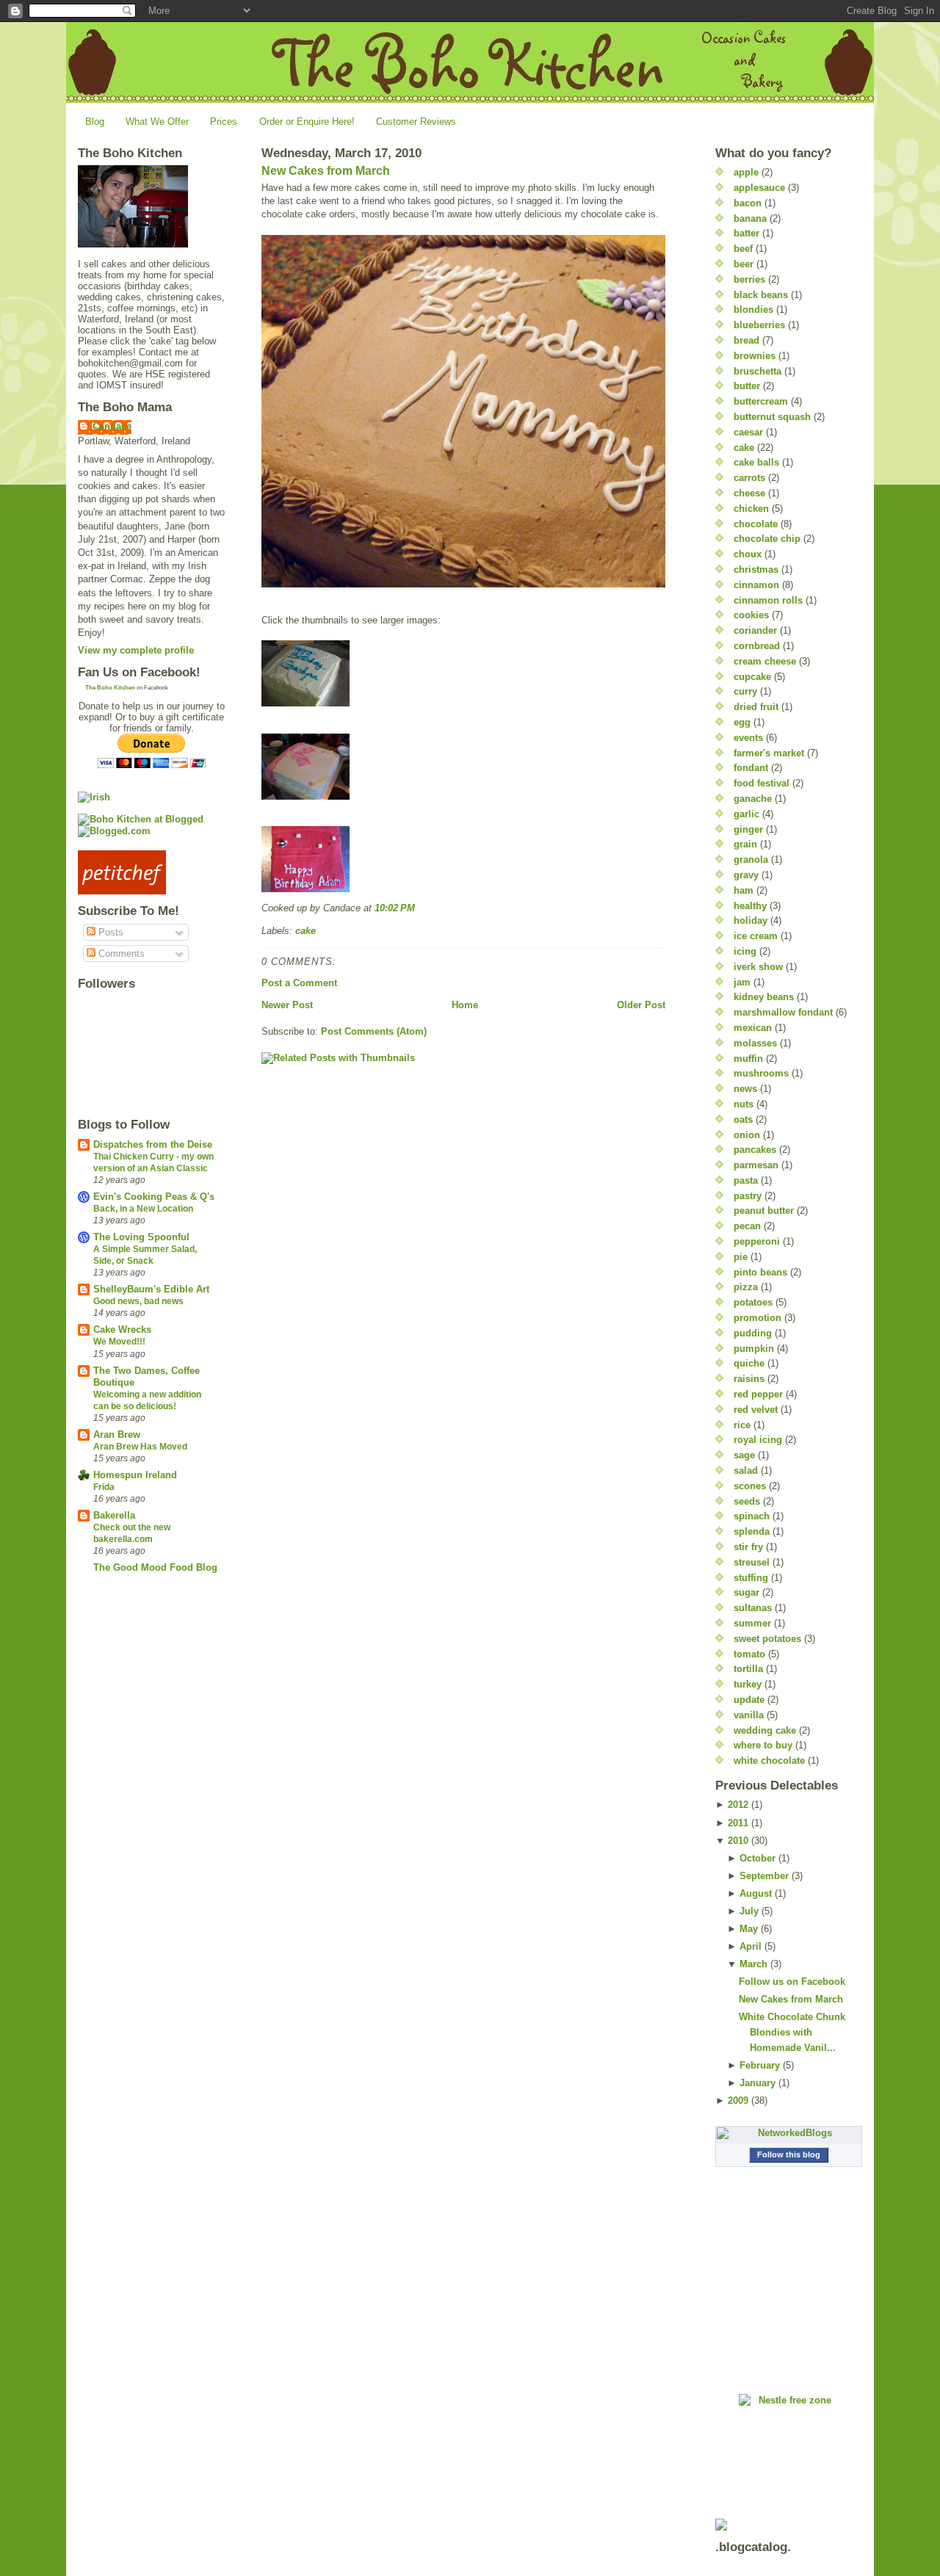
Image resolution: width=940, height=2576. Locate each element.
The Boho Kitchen (110, 688)
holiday (751, 920)
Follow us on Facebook (792, 1982)
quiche (749, 1363)
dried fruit (756, 707)
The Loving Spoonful (141, 1237)
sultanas (753, 1608)
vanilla (749, 1715)
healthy (750, 906)
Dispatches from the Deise (153, 1144)
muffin (748, 1059)
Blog (95, 122)
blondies (753, 310)
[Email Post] (419, 908)
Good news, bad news (138, 1301)
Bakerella (114, 1515)
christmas (756, 569)
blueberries (759, 325)
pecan (747, 1226)
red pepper (758, 1394)
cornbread (757, 646)
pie (741, 1257)
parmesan (756, 1165)
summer (752, 1623)
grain (745, 844)
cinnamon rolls (768, 600)
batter (746, 233)
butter (747, 386)
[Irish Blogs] (151, 797)
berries (749, 279)
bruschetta (758, 371)
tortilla (748, 1669)
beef (743, 249)
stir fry (748, 1547)
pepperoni (757, 1241)
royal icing (758, 1440)
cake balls (756, 462)
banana (750, 218)
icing (745, 951)
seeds (747, 1501)
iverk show (758, 967)
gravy (746, 875)
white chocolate (769, 1761)
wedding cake (765, 1730)
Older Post (641, 1005)
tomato (749, 1654)
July (749, 1911)
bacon (748, 203)
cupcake (752, 677)
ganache (753, 799)
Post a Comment (299, 983)
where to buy (763, 1745)
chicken (751, 509)
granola (751, 860)
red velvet (756, 1410)
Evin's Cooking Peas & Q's (154, 1197)
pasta (746, 1180)
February (760, 2065)
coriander (755, 630)
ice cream (756, 936)
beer (744, 264)
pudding (753, 1333)
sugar (746, 1592)
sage (744, 1455)
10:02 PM (395, 908)
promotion (758, 1318)
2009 (738, 2101)
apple (746, 172)
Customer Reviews (416, 122)
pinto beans (760, 1272)
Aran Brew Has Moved (140, 1447)
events (748, 738)
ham (744, 890)
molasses (755, 1043)
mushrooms (761, 1073)
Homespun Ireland (135, 1475)
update (749, 1700)
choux (748, 554)
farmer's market (769, 753)
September (764, 1876)
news (745, 1089)
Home (465, 1005)
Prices (224, 122)
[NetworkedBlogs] (789, 2133)
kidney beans (764, 997)
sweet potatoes (767, 1639)
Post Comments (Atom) (374, 1031)
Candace (112, 426)
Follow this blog (789, 2154)
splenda (752, 1531)
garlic (746, 814)
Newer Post (287, 1005)
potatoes (753, 1302)
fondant (751, 768)
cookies (751, 615)
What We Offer (157, 122)
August (756, 1893)
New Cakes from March (326, 171)
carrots (749, 478)
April (751, 1946)
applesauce (759, 188)
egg (742, 722)
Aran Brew (117, 1434)
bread (746, 340)
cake (305, 931)
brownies (755, 356)
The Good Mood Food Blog (155, 1567)
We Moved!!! (119, 1342)
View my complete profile (136, 650)
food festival (762, 783)
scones (750, 1486)
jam (742, 982)
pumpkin (754, 1349)
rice (742, 1425)
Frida (104, 1487)
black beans (761, 295)
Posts (109, 932)
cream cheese (765, 661)
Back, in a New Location (143, 1209)
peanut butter (764, 1211)
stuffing (751, 1578)
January (758, 2083)
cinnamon (756, 585)
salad (746, 1470)
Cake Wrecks (122, 1329)
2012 (738, 1805)
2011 (738, 1823)
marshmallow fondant (783, 1012)
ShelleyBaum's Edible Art (151, 1289)
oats (743, 1119)
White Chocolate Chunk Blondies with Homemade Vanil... (792, 2032)
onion (747, 1135)
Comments (120, 954)
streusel (752, 1562)
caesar (748, 432)
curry (745, 691)
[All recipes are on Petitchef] (151, 872)
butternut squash (772, 417)
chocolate (756, 524)
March (753, 1964)
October (758, 1858)
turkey (748, 1684)
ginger (748, 829)
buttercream (761, 401)
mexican (753, 1028)
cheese (749, 493)
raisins (749, 1379)
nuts (744, 1104)
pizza (746, 1287)
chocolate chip (767, 539)
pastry (748, 1196)
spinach (752, 1516)
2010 (738, 1841)
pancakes (755, 1150)
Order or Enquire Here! (307, 122)
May (749, 1929)
